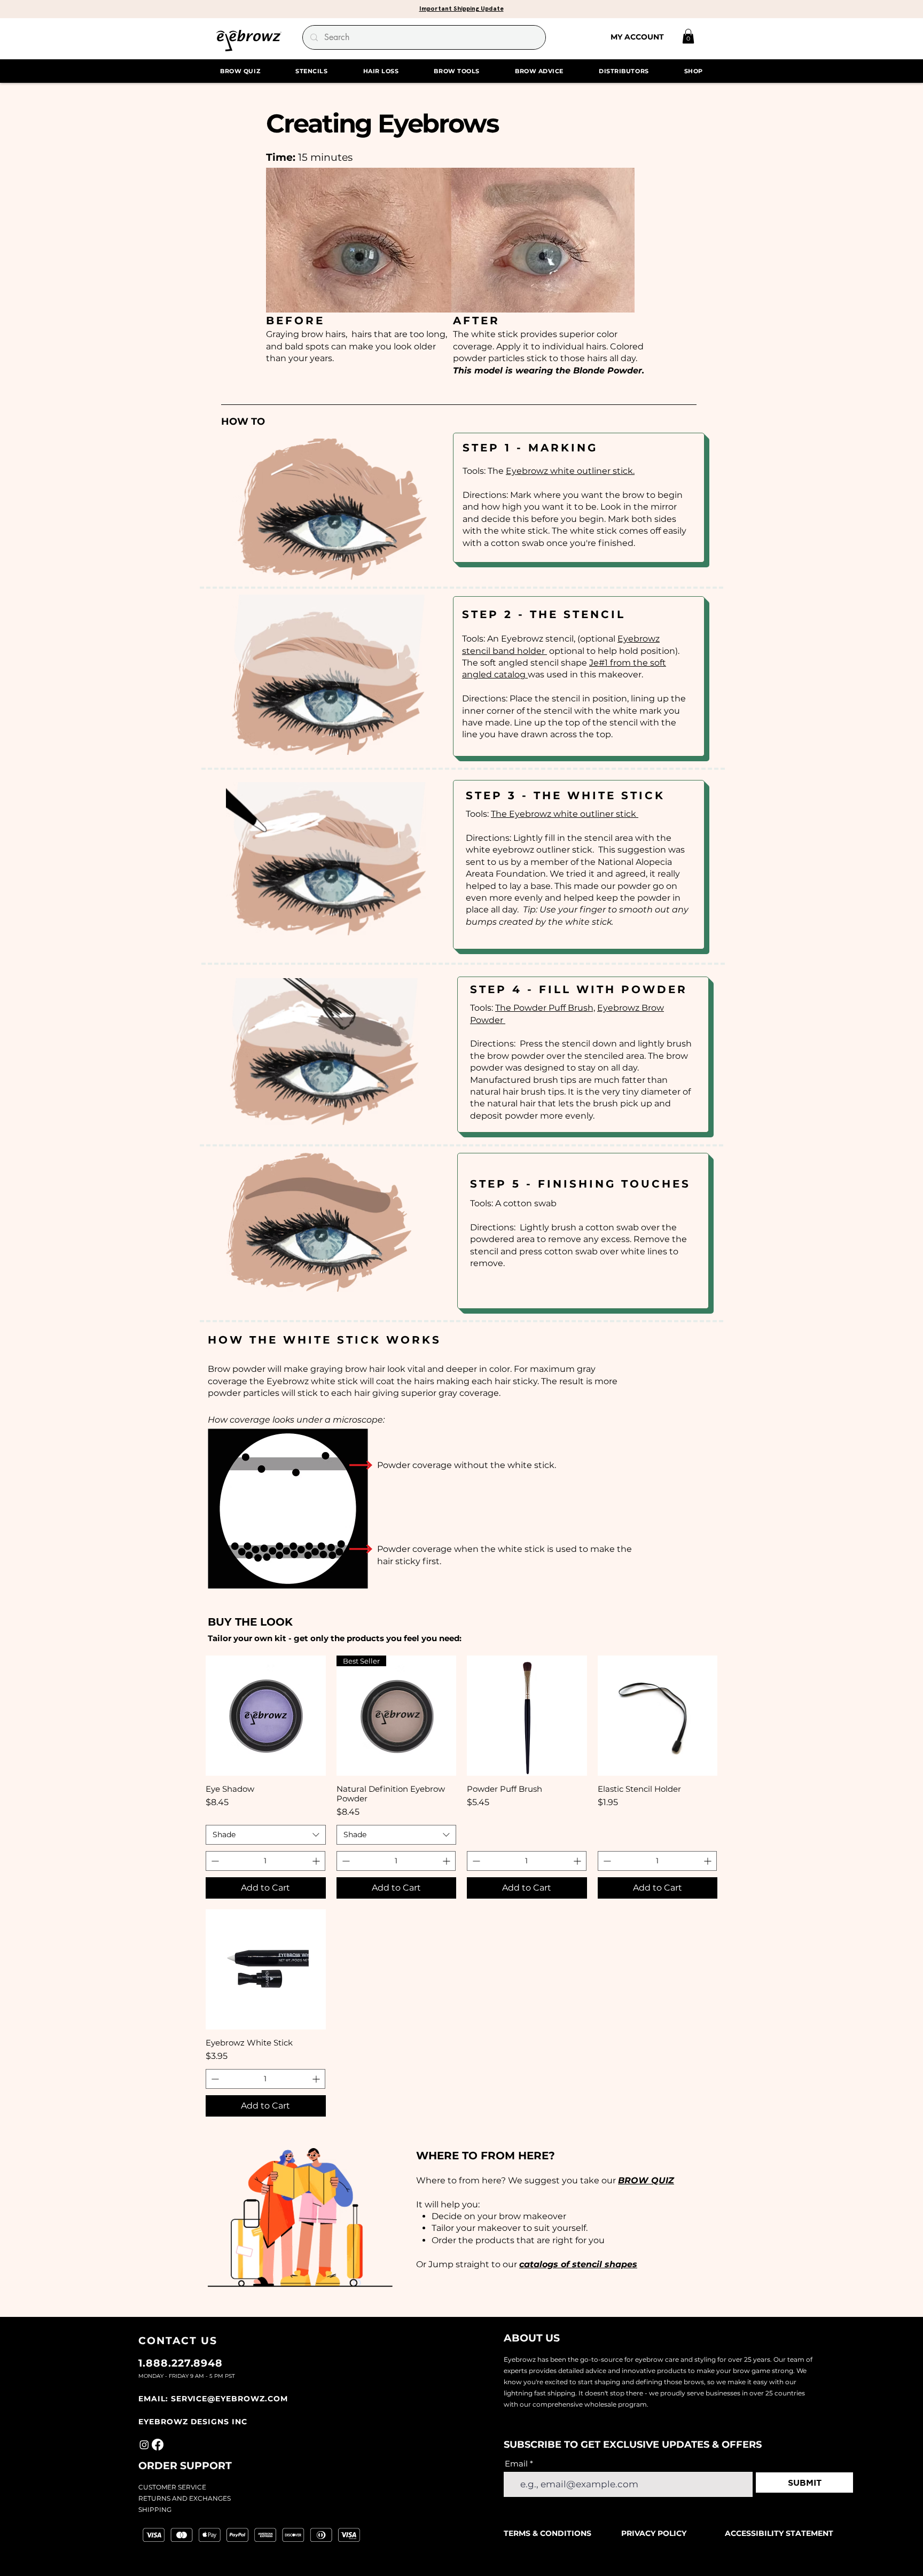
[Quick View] (266, 1716)
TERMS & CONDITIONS (549, 2533)
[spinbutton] (265, 1861)
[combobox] (266, 1835)
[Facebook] (158, 2445)
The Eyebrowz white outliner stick (565, 814)
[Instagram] (144, 2445)
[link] (688, 36)
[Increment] (317, 1861)
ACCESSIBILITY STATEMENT (779, 2533)
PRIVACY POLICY (654, 2533)
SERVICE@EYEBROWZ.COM (229, 2399)
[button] (461, 8)
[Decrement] (214, 1861)
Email (516, 2464)
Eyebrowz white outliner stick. (570, 471)
